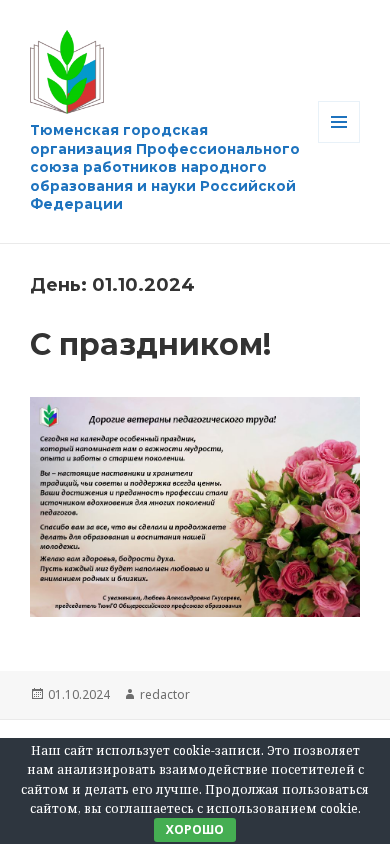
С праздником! (150, 344)
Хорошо (195, 829)
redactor (165, 694)
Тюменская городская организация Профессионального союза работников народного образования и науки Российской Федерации (165, 167)
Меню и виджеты (339, 142)
